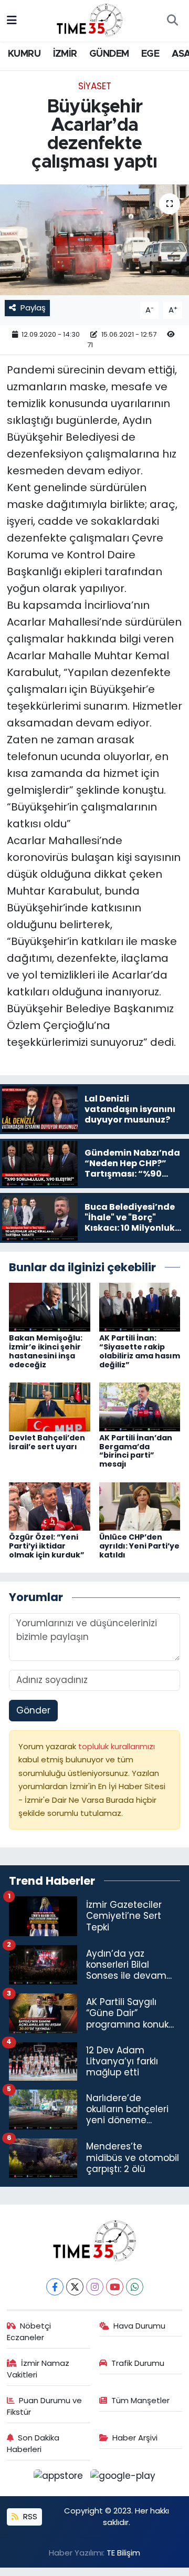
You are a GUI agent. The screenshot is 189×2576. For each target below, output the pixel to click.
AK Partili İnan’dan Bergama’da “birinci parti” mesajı (136, 1451)
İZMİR (65, 54)
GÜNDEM (109, 54)
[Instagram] (95, 2287)
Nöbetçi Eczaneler (29, 2331)
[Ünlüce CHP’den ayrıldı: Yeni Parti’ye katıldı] (140, 1506)
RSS (29, 2516)
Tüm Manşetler (140, 2400)
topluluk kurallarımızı (117, 1746)
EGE (150, 54)
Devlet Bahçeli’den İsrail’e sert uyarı (47, 1442)
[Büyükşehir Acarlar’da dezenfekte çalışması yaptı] (94, 240)
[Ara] (172, 21)
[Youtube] (115, 2287)
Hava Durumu (139, 2326)
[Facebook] (55, 2287)
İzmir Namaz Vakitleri (38, 2369)
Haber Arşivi (135, 2438)
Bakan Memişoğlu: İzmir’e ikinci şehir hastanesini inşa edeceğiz (46, 1351)
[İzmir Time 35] (90, 20)
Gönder (33, 1710)
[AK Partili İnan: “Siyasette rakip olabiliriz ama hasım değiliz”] (140, 1306)
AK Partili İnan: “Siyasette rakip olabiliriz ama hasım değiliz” (140, 1351)
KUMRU (24, 54)
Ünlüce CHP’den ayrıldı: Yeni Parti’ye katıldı (139, 1546)
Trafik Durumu (138, 2363)
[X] (75, 2287)
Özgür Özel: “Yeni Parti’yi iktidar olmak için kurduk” (47, 1546)
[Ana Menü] (12, 20)
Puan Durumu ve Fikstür (45, 2406)
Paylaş (33, 308)
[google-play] (123, 2478)
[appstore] (60, 2478)
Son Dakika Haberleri (33, 2443)
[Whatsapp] (135, 2287)
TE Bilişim (123, 2553)
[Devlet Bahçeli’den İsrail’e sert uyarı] (50, 1406)
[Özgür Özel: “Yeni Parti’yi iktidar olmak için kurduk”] (50, 1506)
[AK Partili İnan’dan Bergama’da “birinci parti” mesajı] (140, 1406)
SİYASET (95, 86)
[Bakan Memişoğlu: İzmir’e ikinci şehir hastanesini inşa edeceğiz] (50, 1306)
